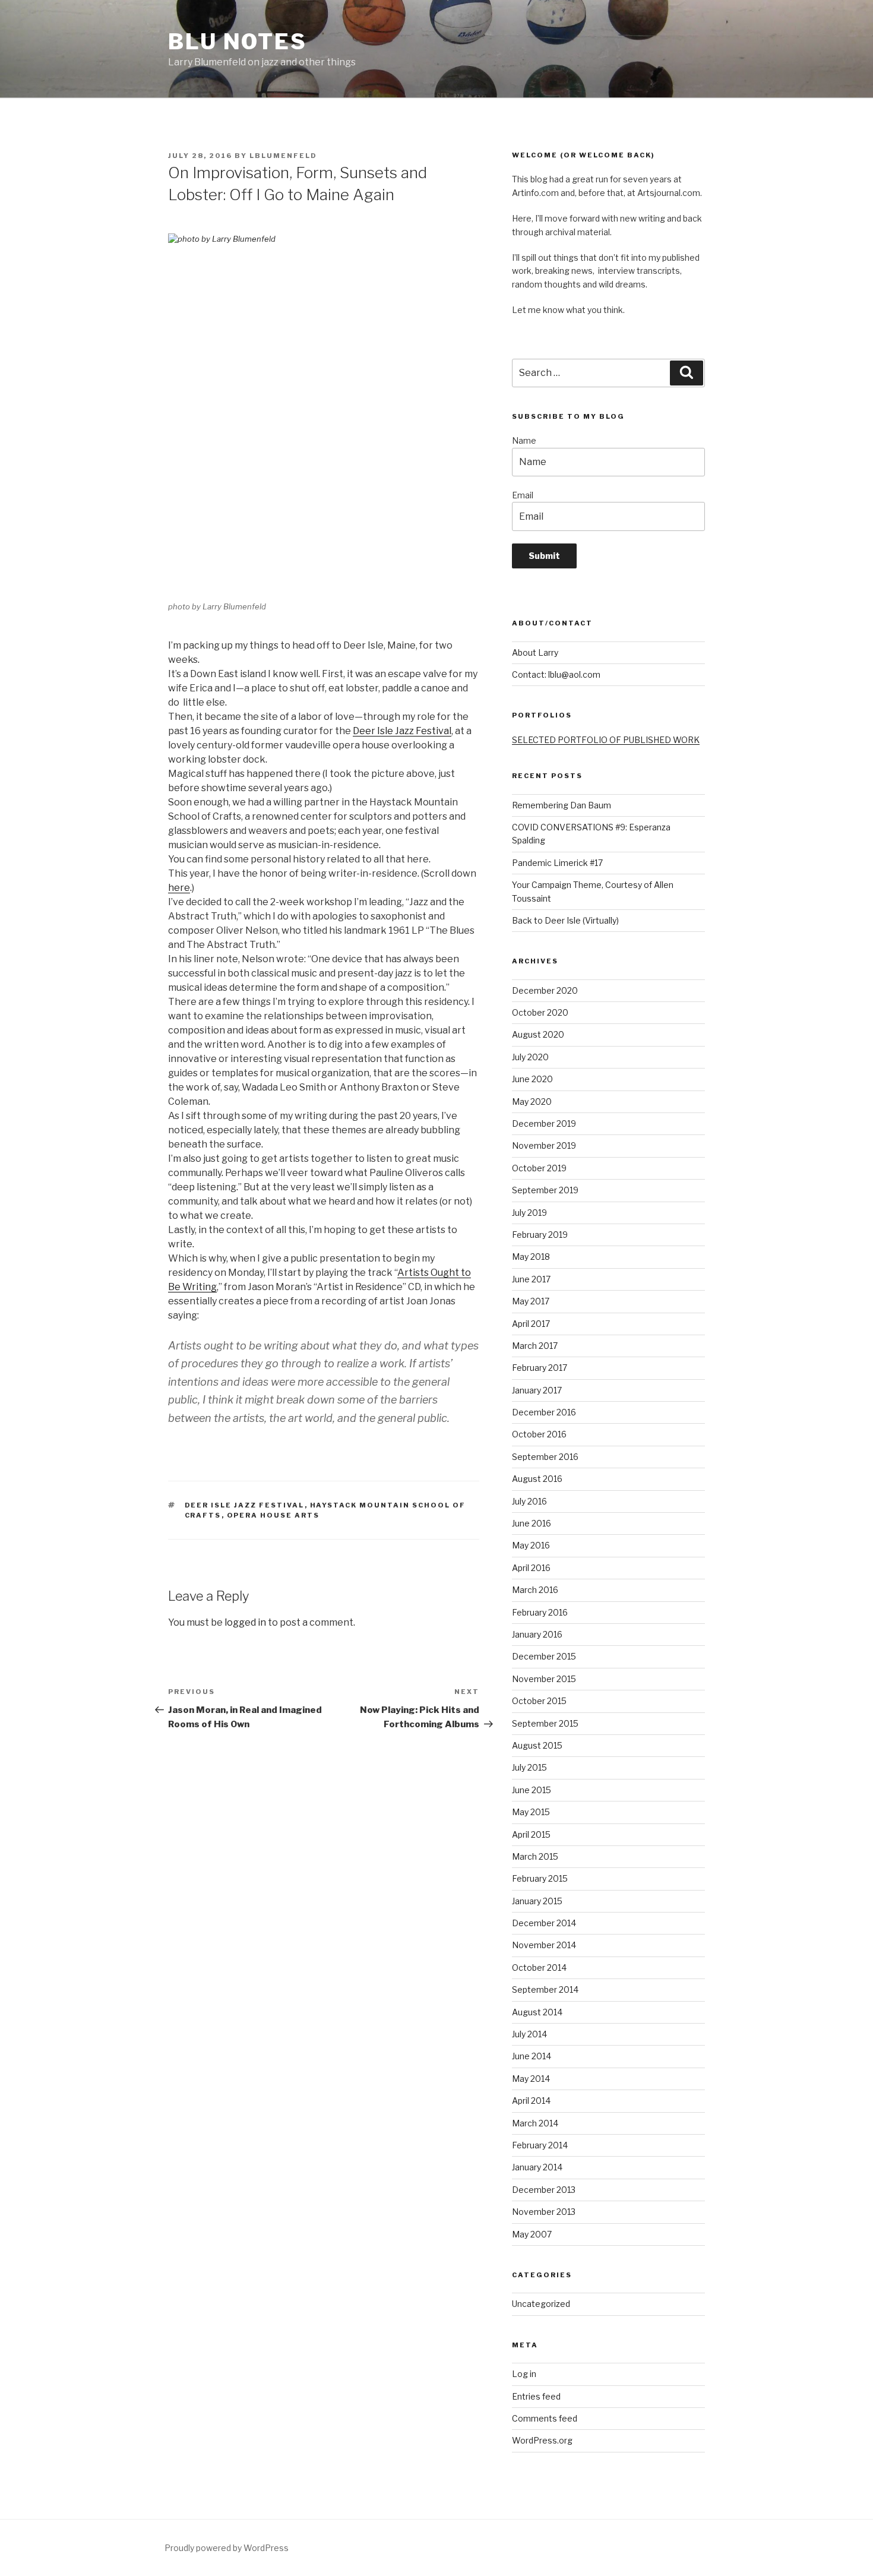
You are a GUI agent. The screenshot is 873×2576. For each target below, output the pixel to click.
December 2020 (545, 990)
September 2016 (545, 1457)
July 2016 (529, 1501)
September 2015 (545, 1723)
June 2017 (531, 1279)
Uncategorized (541, 2304)
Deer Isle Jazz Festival (402, 731)
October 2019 (539, 1168)
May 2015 (531, 1812)
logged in (245, 1622)
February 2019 (540, 1235)
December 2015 (544, 1656)
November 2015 (544, 1679)
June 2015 (532, 1790)
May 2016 (531, 1545)
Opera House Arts (273, 1515)
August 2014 (537, 2012)
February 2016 (540, 1612)
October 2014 (539, 1967)
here (179, 888)
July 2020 (530, 1057)
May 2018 (531, 1257)
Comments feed (545, 2418)
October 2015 (539, 1701)
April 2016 (531, 1568)
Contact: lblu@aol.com (556, 674)
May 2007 (532, 2234)
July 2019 (529, 1213)
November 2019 (544, 1145)
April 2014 (531, 2101)
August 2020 (538, 1034)
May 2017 (531, 1301)
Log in (524, 2374)
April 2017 (531, 1324)
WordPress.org (542, 2440)
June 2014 (532, 2056)
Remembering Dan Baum (562, 805)
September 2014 (545, 1989)
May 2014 (531, 2079)
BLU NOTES (238, 42)
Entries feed (536, 2396)
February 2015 (540, 1878)
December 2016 (544, 1412)
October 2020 (540, 1012)
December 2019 (544, 1123)
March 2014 (535, 2123)
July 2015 (529, 1767)
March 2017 (535, 1346)
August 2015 (537, 1745)
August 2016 (537, 1479)
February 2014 (540, 2145)
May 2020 (532, 1101)
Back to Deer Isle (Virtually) (565, 920)
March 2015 (535, 1856)
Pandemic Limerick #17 (557, 863)
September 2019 (545, 1190)
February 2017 (540, 1368)
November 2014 (544, 1945)
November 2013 (544, 2212)
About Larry (535, 652)
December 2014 (544, 1923)
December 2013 (544, 2190)
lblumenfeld (283, 156)
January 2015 (537, 1901)
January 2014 (537, 2167)
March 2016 (535, 1590)
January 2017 (537, 1390)
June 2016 (532, 1523)
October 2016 (539, 1434)
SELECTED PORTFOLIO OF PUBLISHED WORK (606, 740)
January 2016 (537, 1634)
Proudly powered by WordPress (227, 2548)
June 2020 (532, 1079)
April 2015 (531, 1834)
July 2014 (529, 2034)
